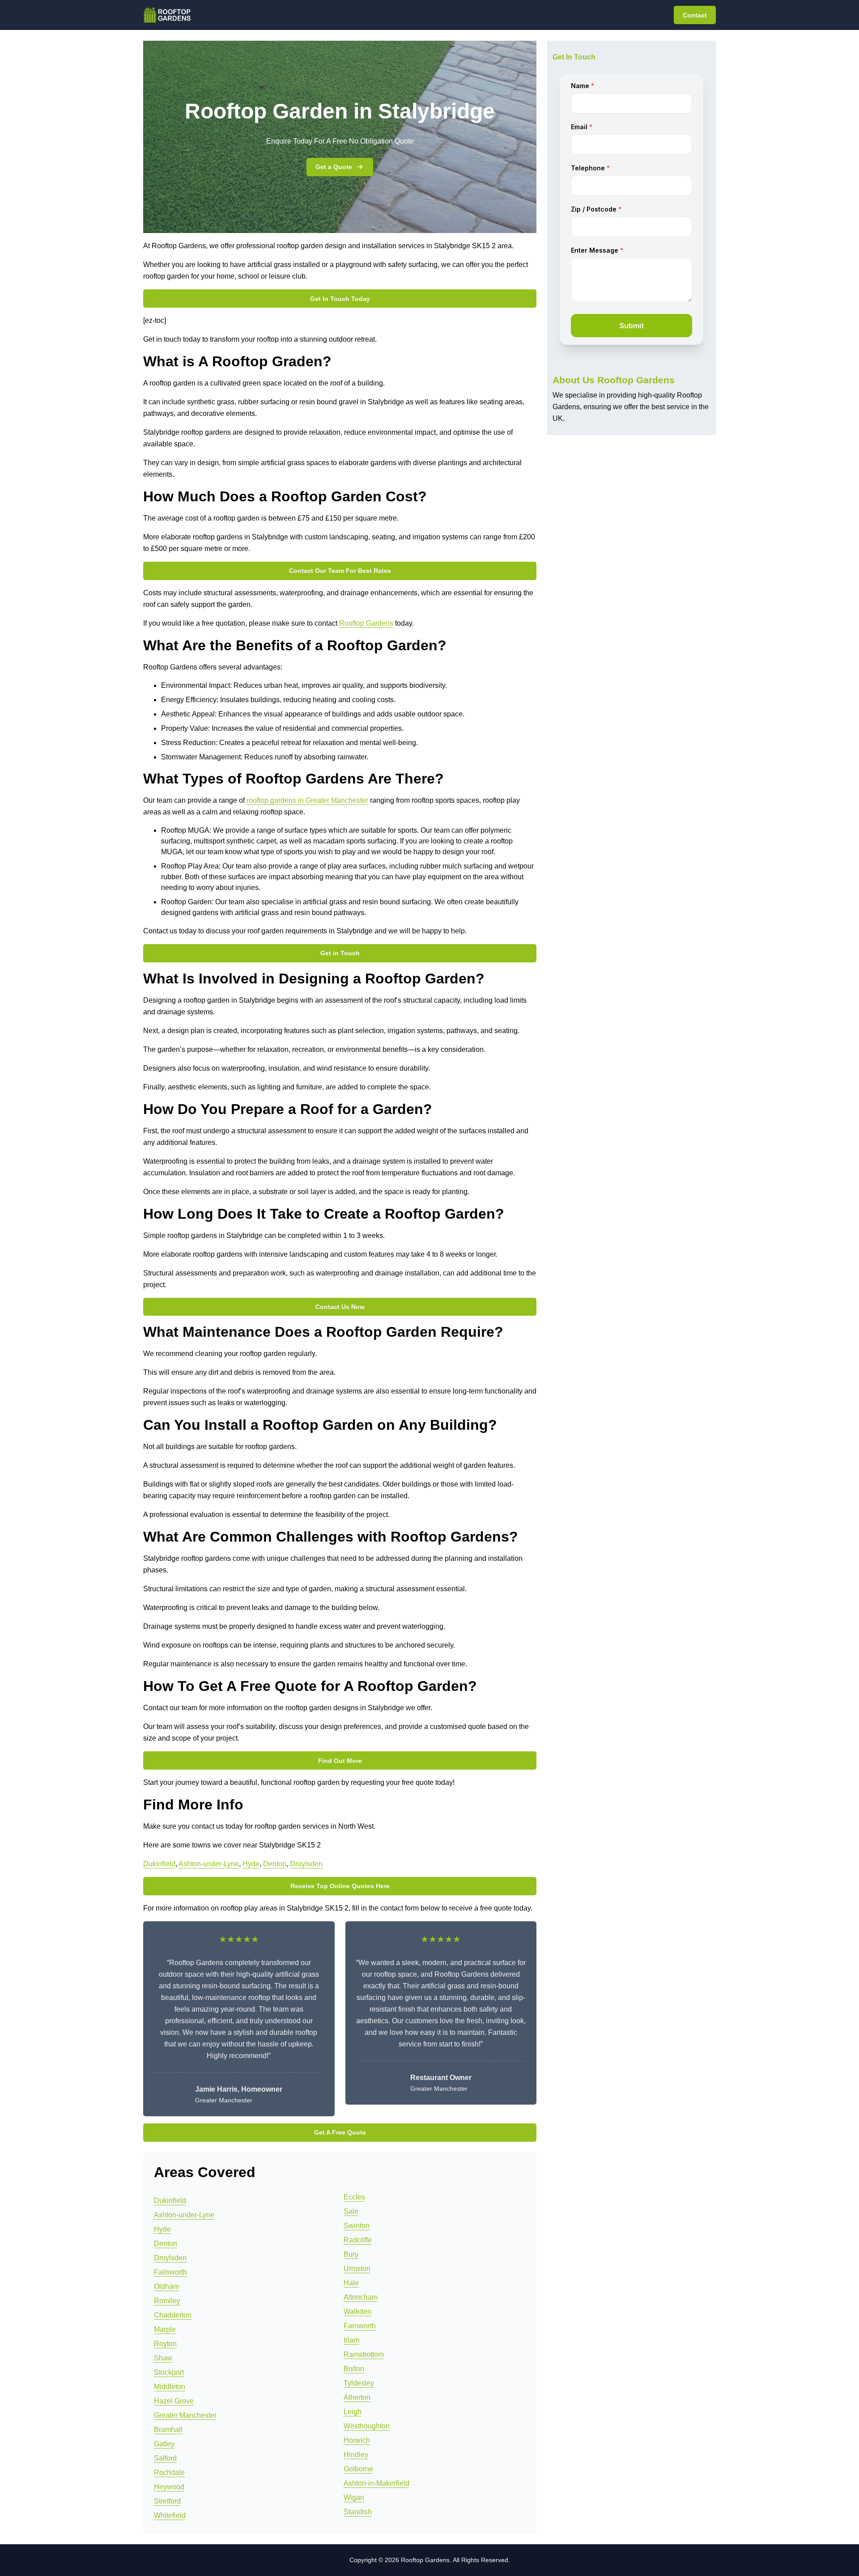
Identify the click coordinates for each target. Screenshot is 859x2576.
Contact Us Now (340, 1307)
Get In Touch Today (340, 299)
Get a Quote (334, 167)
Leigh (353, 2412)
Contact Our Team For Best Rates (340, 571)
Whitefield (170, 2515)
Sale (351, 2211)
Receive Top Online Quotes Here (340, 1886)
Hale (351, 2283)
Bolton (354, 2369)
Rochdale (169, 2472)
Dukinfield (159, 1864)
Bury (351, 2254)
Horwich (357, 2440)
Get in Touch (340, 953)
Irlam (351, 2340)
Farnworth (360, 2326)
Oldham (166, 2286)
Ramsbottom (364, 2354)
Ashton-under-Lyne (209, 1864)
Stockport (169, 2372)
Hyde (251, 1864)
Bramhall (168, 2430)
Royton (165, 2344)
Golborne (358, 2469)
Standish (358, 2512)
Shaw (163, 2358)
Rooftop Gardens (366, 623)
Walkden (357, 2311)
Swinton (357, 2226)
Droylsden (306, 1864)
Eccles (354, 2197)
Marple (165, 2329)
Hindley (356, 2455)
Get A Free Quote (340, 2132)
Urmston (357, 2269)
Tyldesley (359, 2383)
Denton (275, 1864)
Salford (165, 2458)
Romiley (167, 2301)
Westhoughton (367, 2426)
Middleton (170, 2387)
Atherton (357, 2397)
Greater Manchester (185, 2415)
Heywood (169, 2487)
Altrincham (361, 2297)
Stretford (167, 2501)
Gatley (164, 2444)
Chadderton (173, 2315)
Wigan (354, 2498)
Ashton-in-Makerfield (376, 2483)
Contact (695, 15)
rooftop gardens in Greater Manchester (307, 800)
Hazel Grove (174, 2401)
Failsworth (170, 2272)
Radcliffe (358, 2240)
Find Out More (340, 1761)
